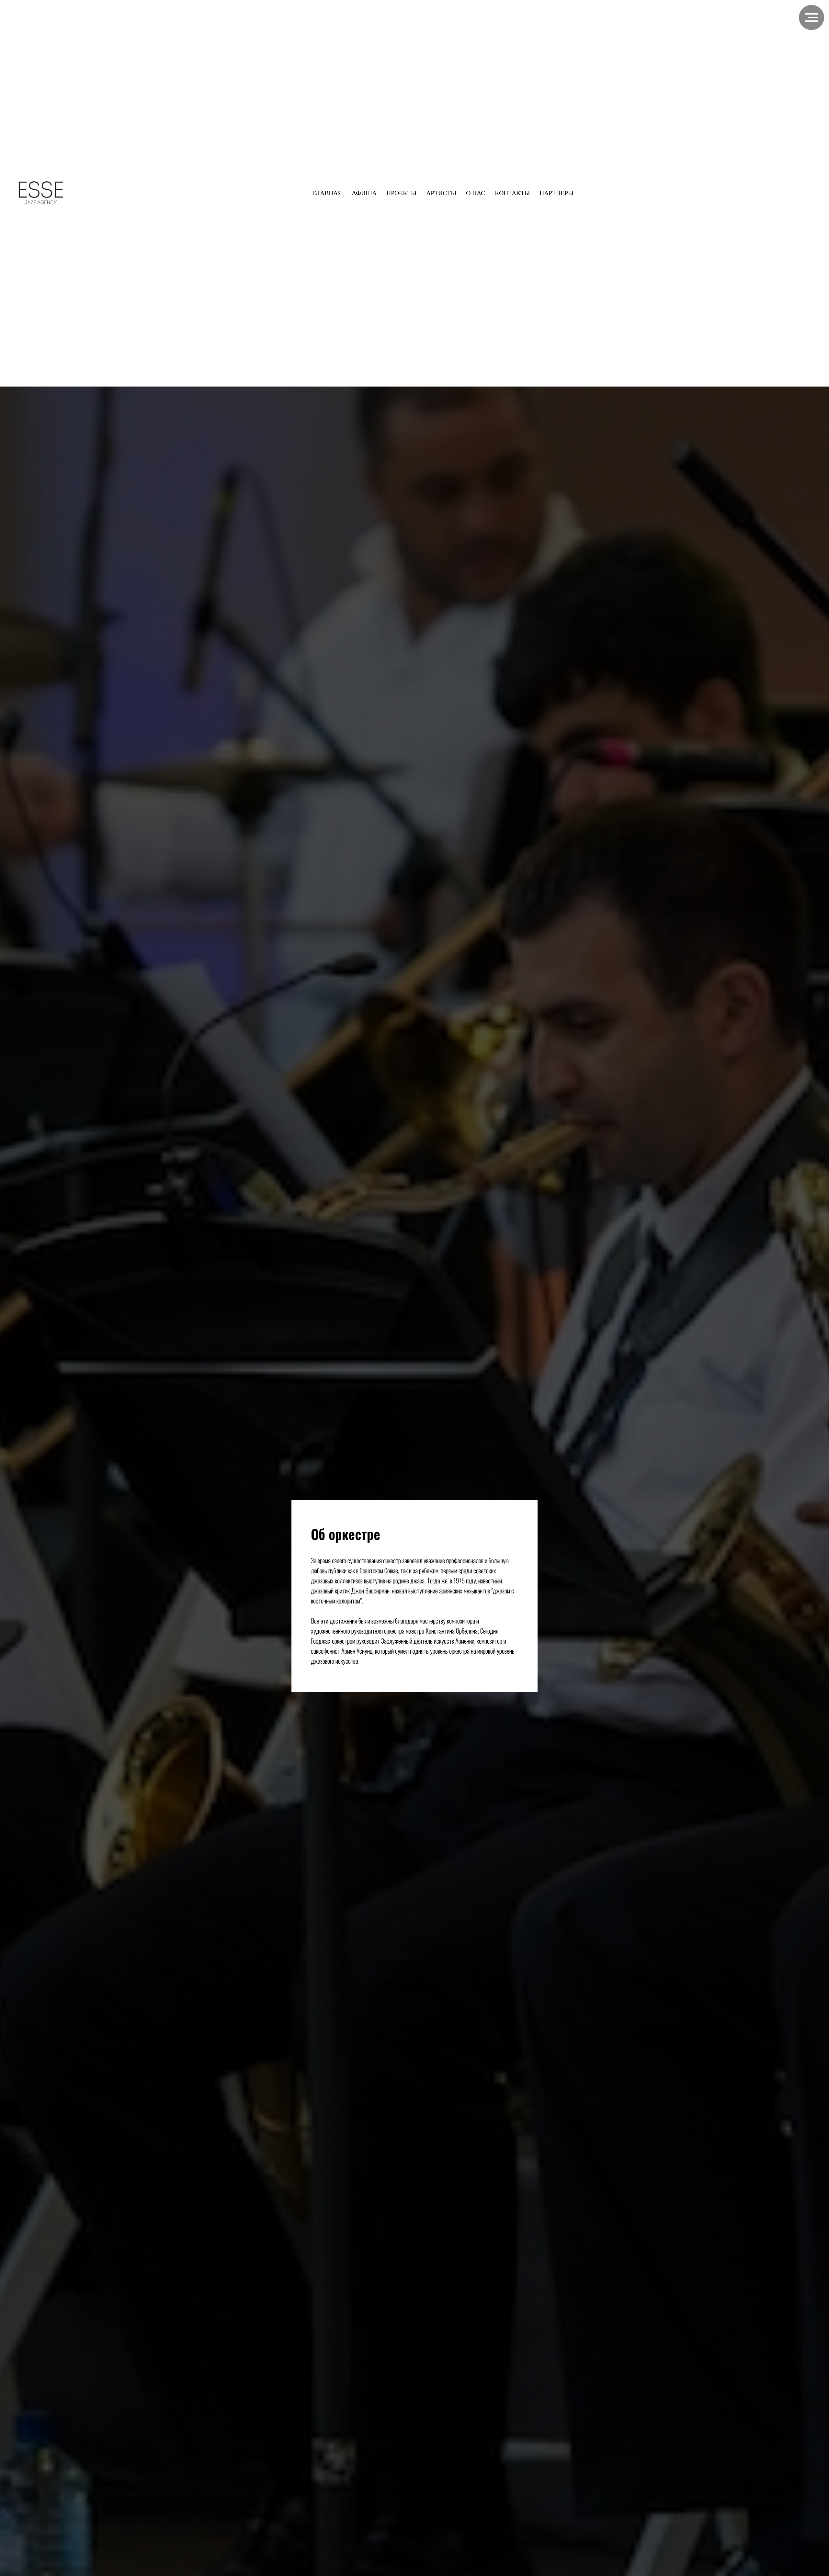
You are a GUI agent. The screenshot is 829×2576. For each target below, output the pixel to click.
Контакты (512, 193)
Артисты (441, 193)
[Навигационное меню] (812, 17)
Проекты (401, 193)
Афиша (364, 193)
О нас (476, 193)
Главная (327, 193)
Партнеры (556, 193)
